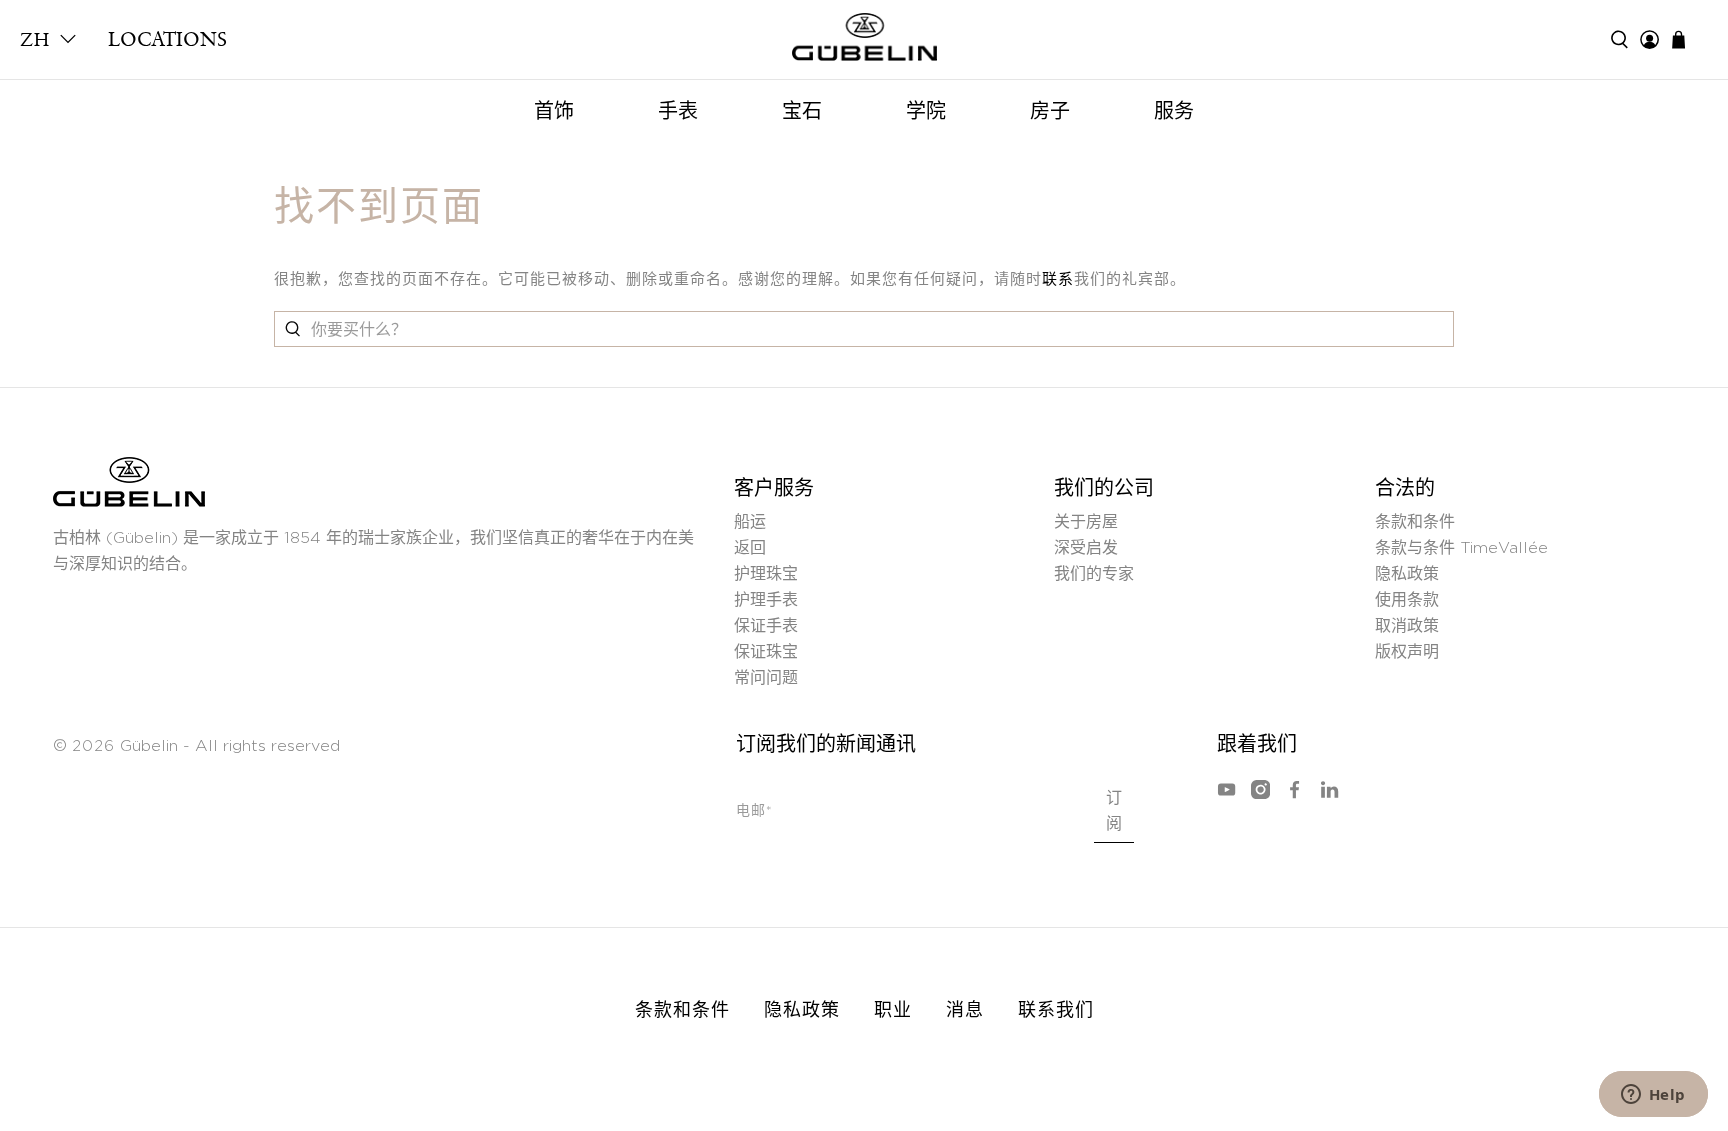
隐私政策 (1407, 574)
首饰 (554, 111)
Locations (167, 39)
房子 (1050, 111)
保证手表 (766, 626)
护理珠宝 (766, 574)
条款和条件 (1415, 522)
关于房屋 (1086, 522)
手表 (678, 111)
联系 (1058, 279)
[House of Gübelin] (864, 42)
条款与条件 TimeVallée (1461, 548)
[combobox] (864, 329)
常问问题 (766, 678)
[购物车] (1688, 39)
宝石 (802, 111)
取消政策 (1407, 626)
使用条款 (1407, 600)
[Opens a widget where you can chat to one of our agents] (1653, 1096)
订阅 (1114, 811)
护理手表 (766, 600)
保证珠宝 (766, 652)
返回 (750, 548)
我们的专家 (1094, 574)
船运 (750, 522)
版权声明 (1407, 652)
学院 (926, 111)
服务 (1174, 111)
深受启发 (1086, 548)
